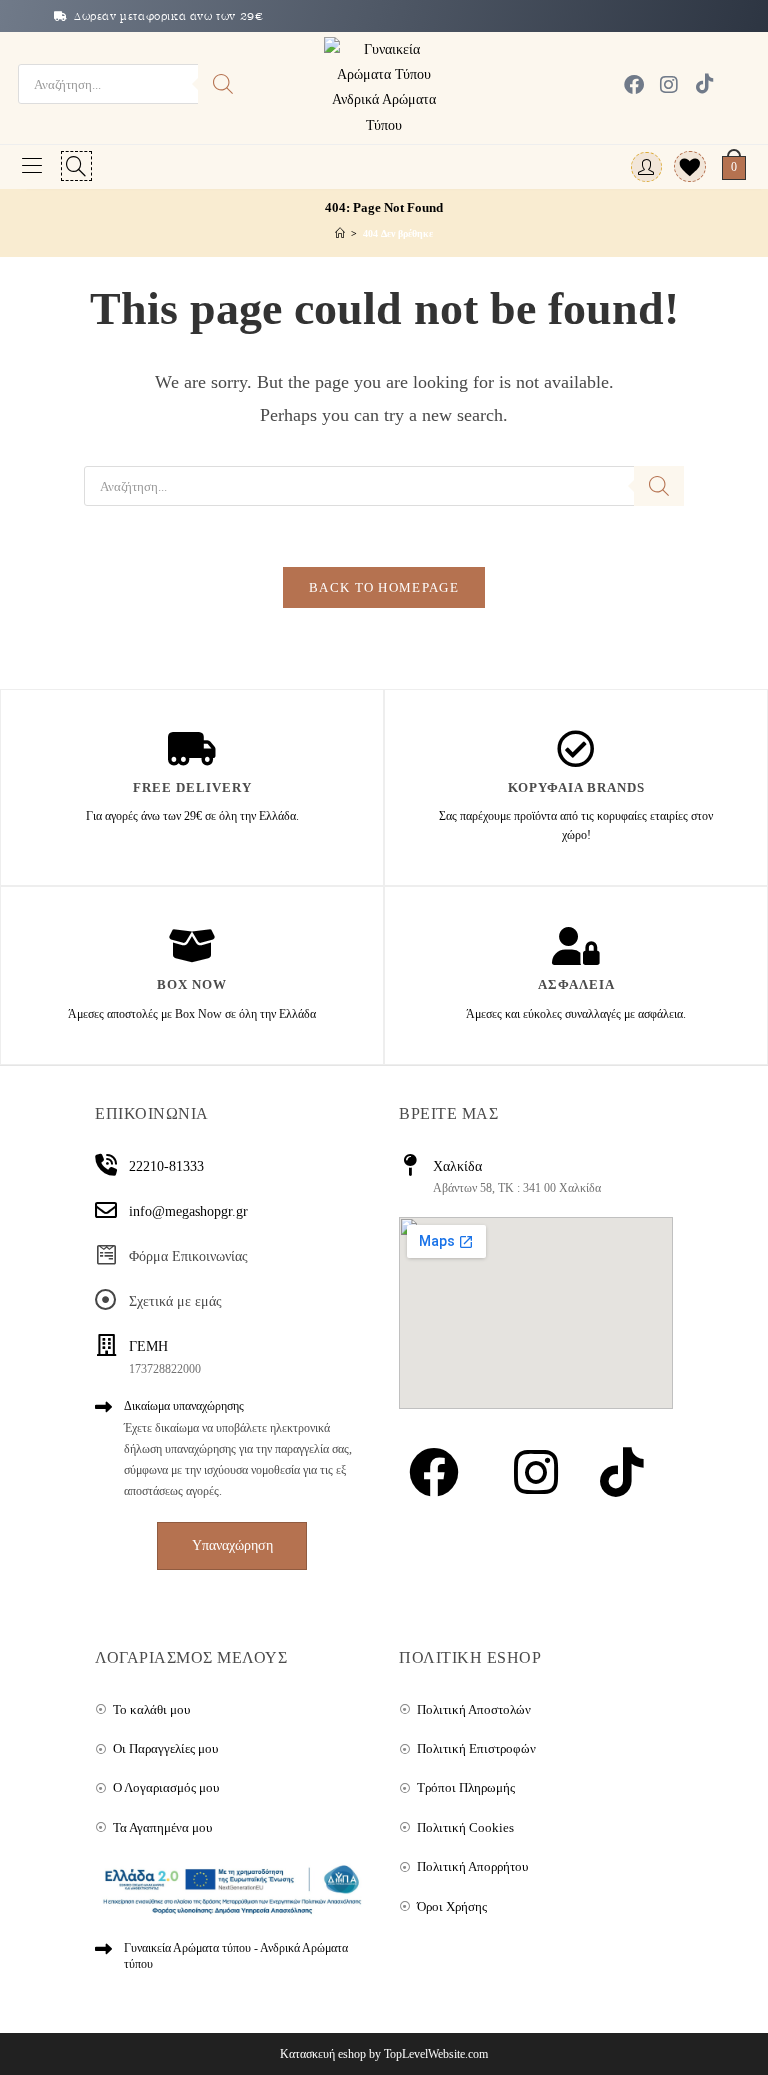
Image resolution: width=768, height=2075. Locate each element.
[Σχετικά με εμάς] (106, 1300)
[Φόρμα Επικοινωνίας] (106, 1255)
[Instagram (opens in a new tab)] (669, 85)
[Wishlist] (683, 167)
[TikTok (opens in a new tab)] (700, 84)
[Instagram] (536, 1472)
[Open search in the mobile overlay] (133, 84)
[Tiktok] (617, 1472)
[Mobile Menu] (32, 167)
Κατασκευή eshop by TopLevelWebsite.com (384, 2054)
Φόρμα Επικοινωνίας (188, 1256)
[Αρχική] (340, 232)
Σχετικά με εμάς (175, 1301)
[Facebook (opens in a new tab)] (634, 85)
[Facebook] (434, 1472)
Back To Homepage (384, 587)
